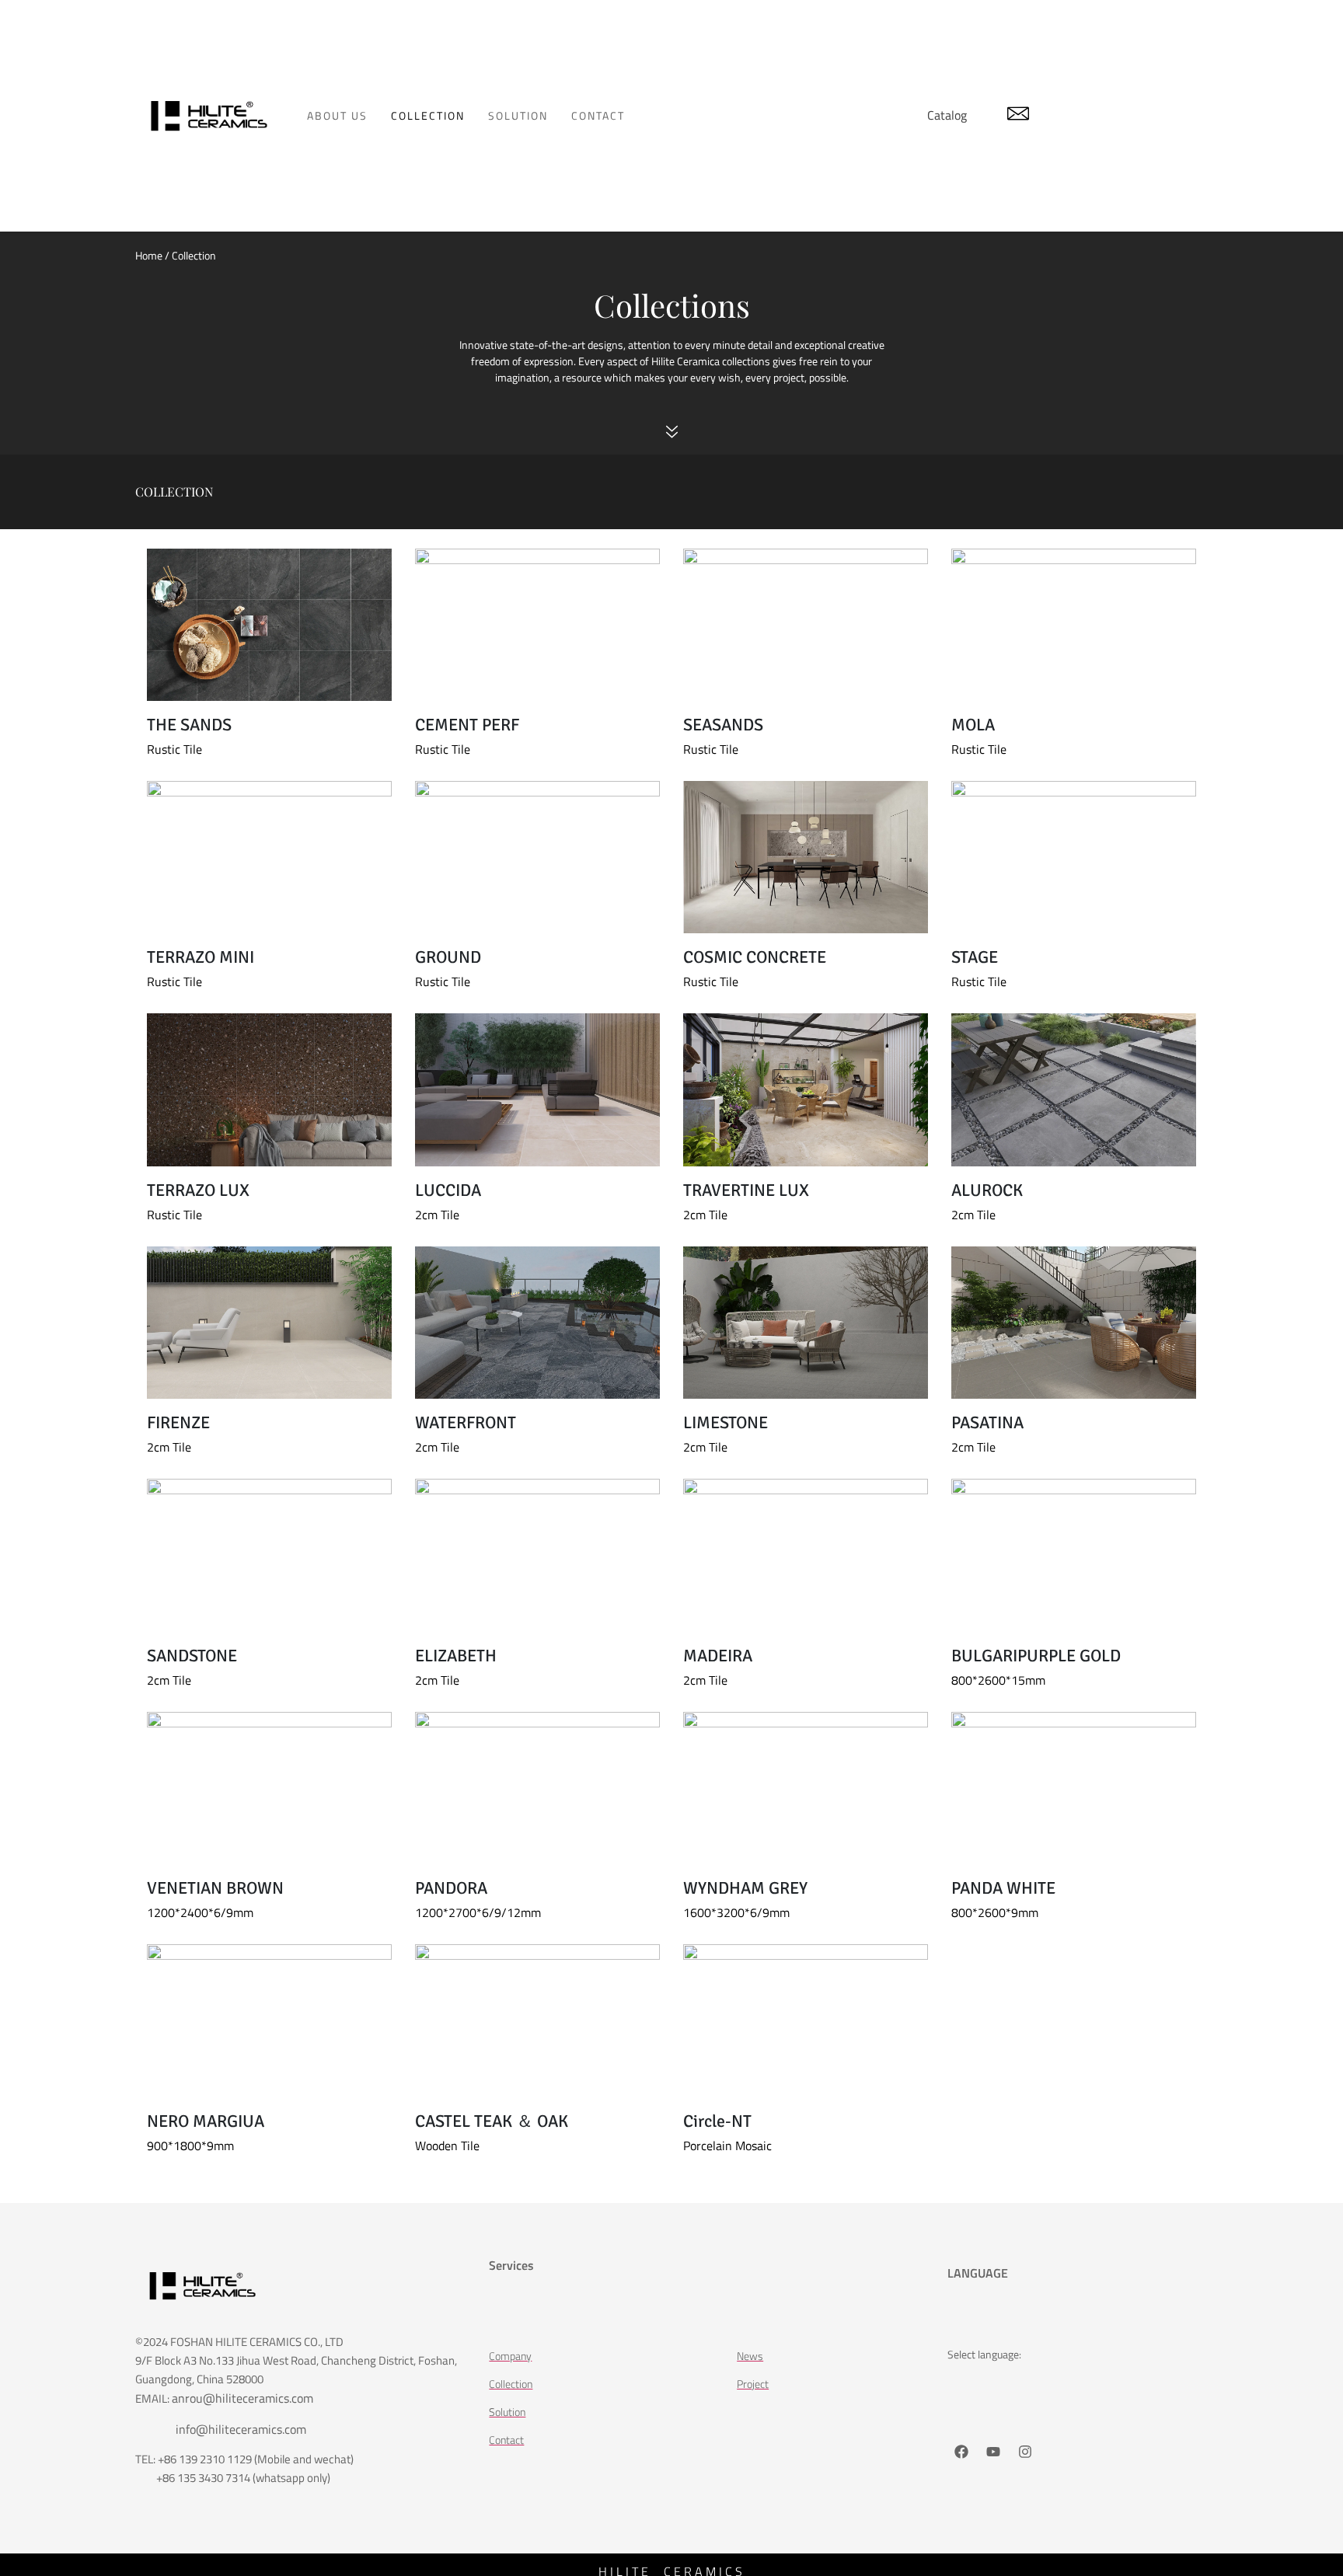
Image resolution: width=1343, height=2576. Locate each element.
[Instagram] (1025, 2452)
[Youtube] (993, 2452)
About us (337, 115)
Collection (428, 115)
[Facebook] (961, 2452)
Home (149, 255)
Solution (518, 115)
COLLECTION (174, 491)
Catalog (947, 115)
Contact (598, 115)
